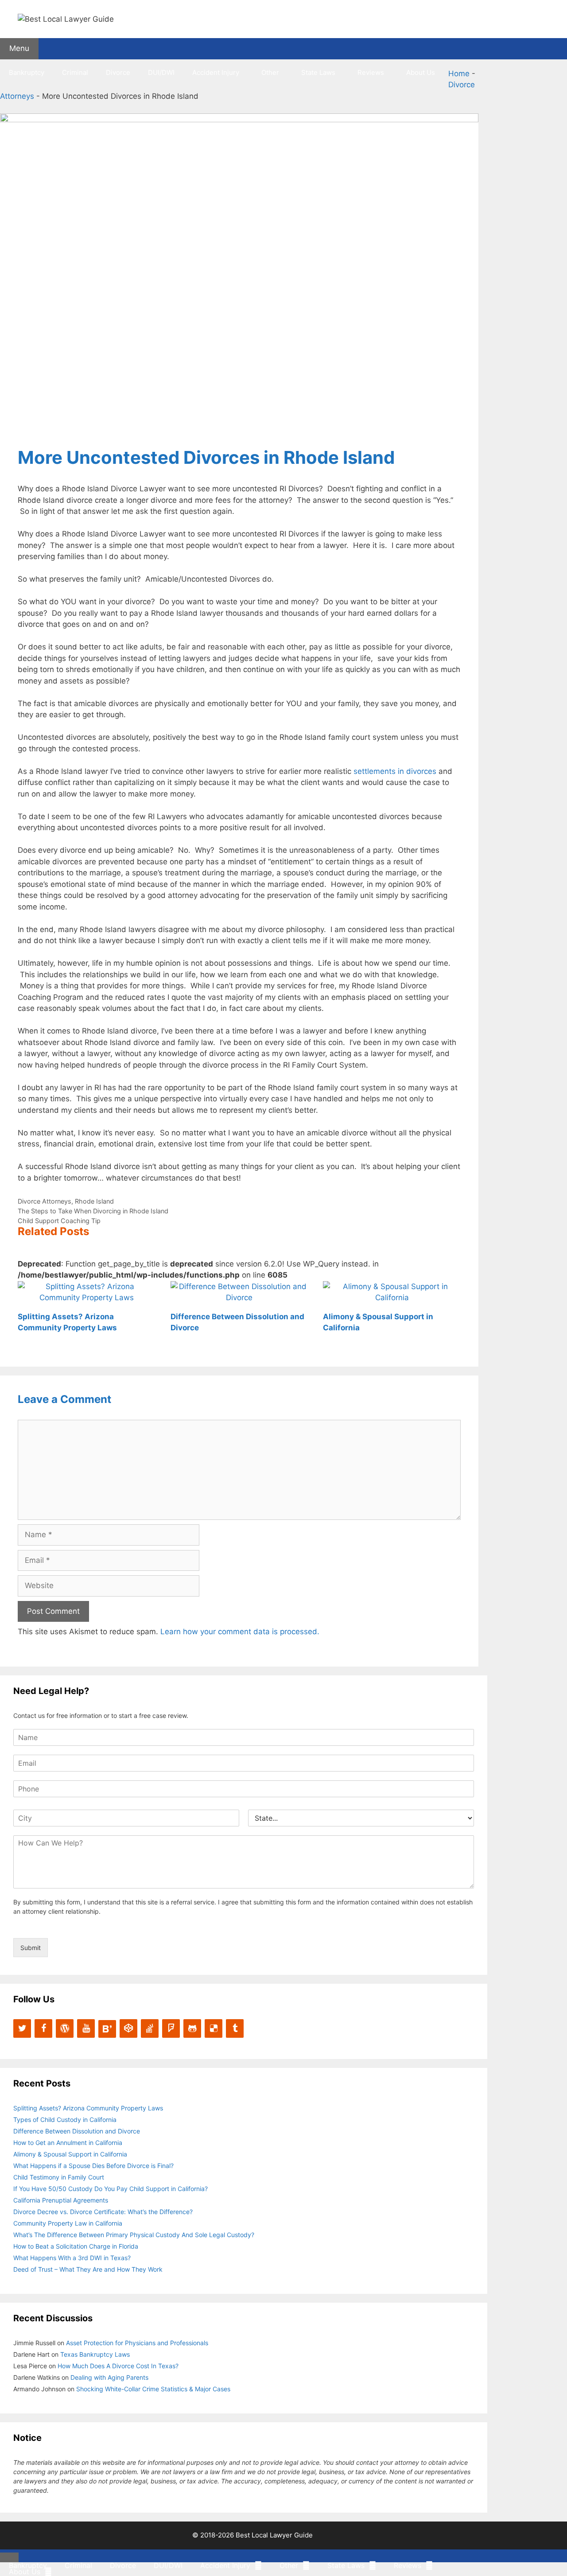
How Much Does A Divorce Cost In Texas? (118, 2366)
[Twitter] (22, 2028)
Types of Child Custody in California (65, 2119)
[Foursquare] (171, 2028)
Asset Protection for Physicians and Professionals (137, 2343)
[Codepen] (128, 2028)
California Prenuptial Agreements (61, 2200)
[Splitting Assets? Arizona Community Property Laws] (87, 1298)
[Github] (192, 2028)
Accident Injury (216, 72)
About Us (421, 72)
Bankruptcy (27, 72)
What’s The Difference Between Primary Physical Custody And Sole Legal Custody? (134, 2235)
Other (270, 72)
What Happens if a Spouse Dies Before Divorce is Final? (93, 2166)
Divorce (118, 72)
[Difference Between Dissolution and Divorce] (239, 1298)
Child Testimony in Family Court (59, 2177)
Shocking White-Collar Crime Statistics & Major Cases (153, 2389)
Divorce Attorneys (45, 1201)
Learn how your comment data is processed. (240, 1632)
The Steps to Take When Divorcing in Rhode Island (93, 1211)
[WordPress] (65, 2028)
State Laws (318, 72)
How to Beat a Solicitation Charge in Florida (76, 2246)
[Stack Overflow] (150, 2028)
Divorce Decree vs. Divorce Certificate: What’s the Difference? (103, 2212)
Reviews (371, 72)
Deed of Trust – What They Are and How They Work (88, 2269)
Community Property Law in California (68, 2223)
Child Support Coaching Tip (59, 1221)
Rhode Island (94, 1201)
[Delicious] (214, 2028)
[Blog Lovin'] (107, 2029)
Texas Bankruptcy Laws (95, 2354)
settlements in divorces (395, 771)
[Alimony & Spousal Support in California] (392, 1298)
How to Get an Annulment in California (68, 2143)
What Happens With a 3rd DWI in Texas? (72, 2258)
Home (459, 74)
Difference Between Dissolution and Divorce (77, 2131)
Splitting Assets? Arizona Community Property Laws (88, 2108)
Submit (31, 1948)
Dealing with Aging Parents (109, 2377)
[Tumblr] (235, 2028)
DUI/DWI (161, 72)
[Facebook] (43, 2028)
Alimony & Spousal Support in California (70, 2154)
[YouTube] (86, 2028)
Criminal (75, 72)
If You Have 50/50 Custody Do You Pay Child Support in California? (111, 2189)
